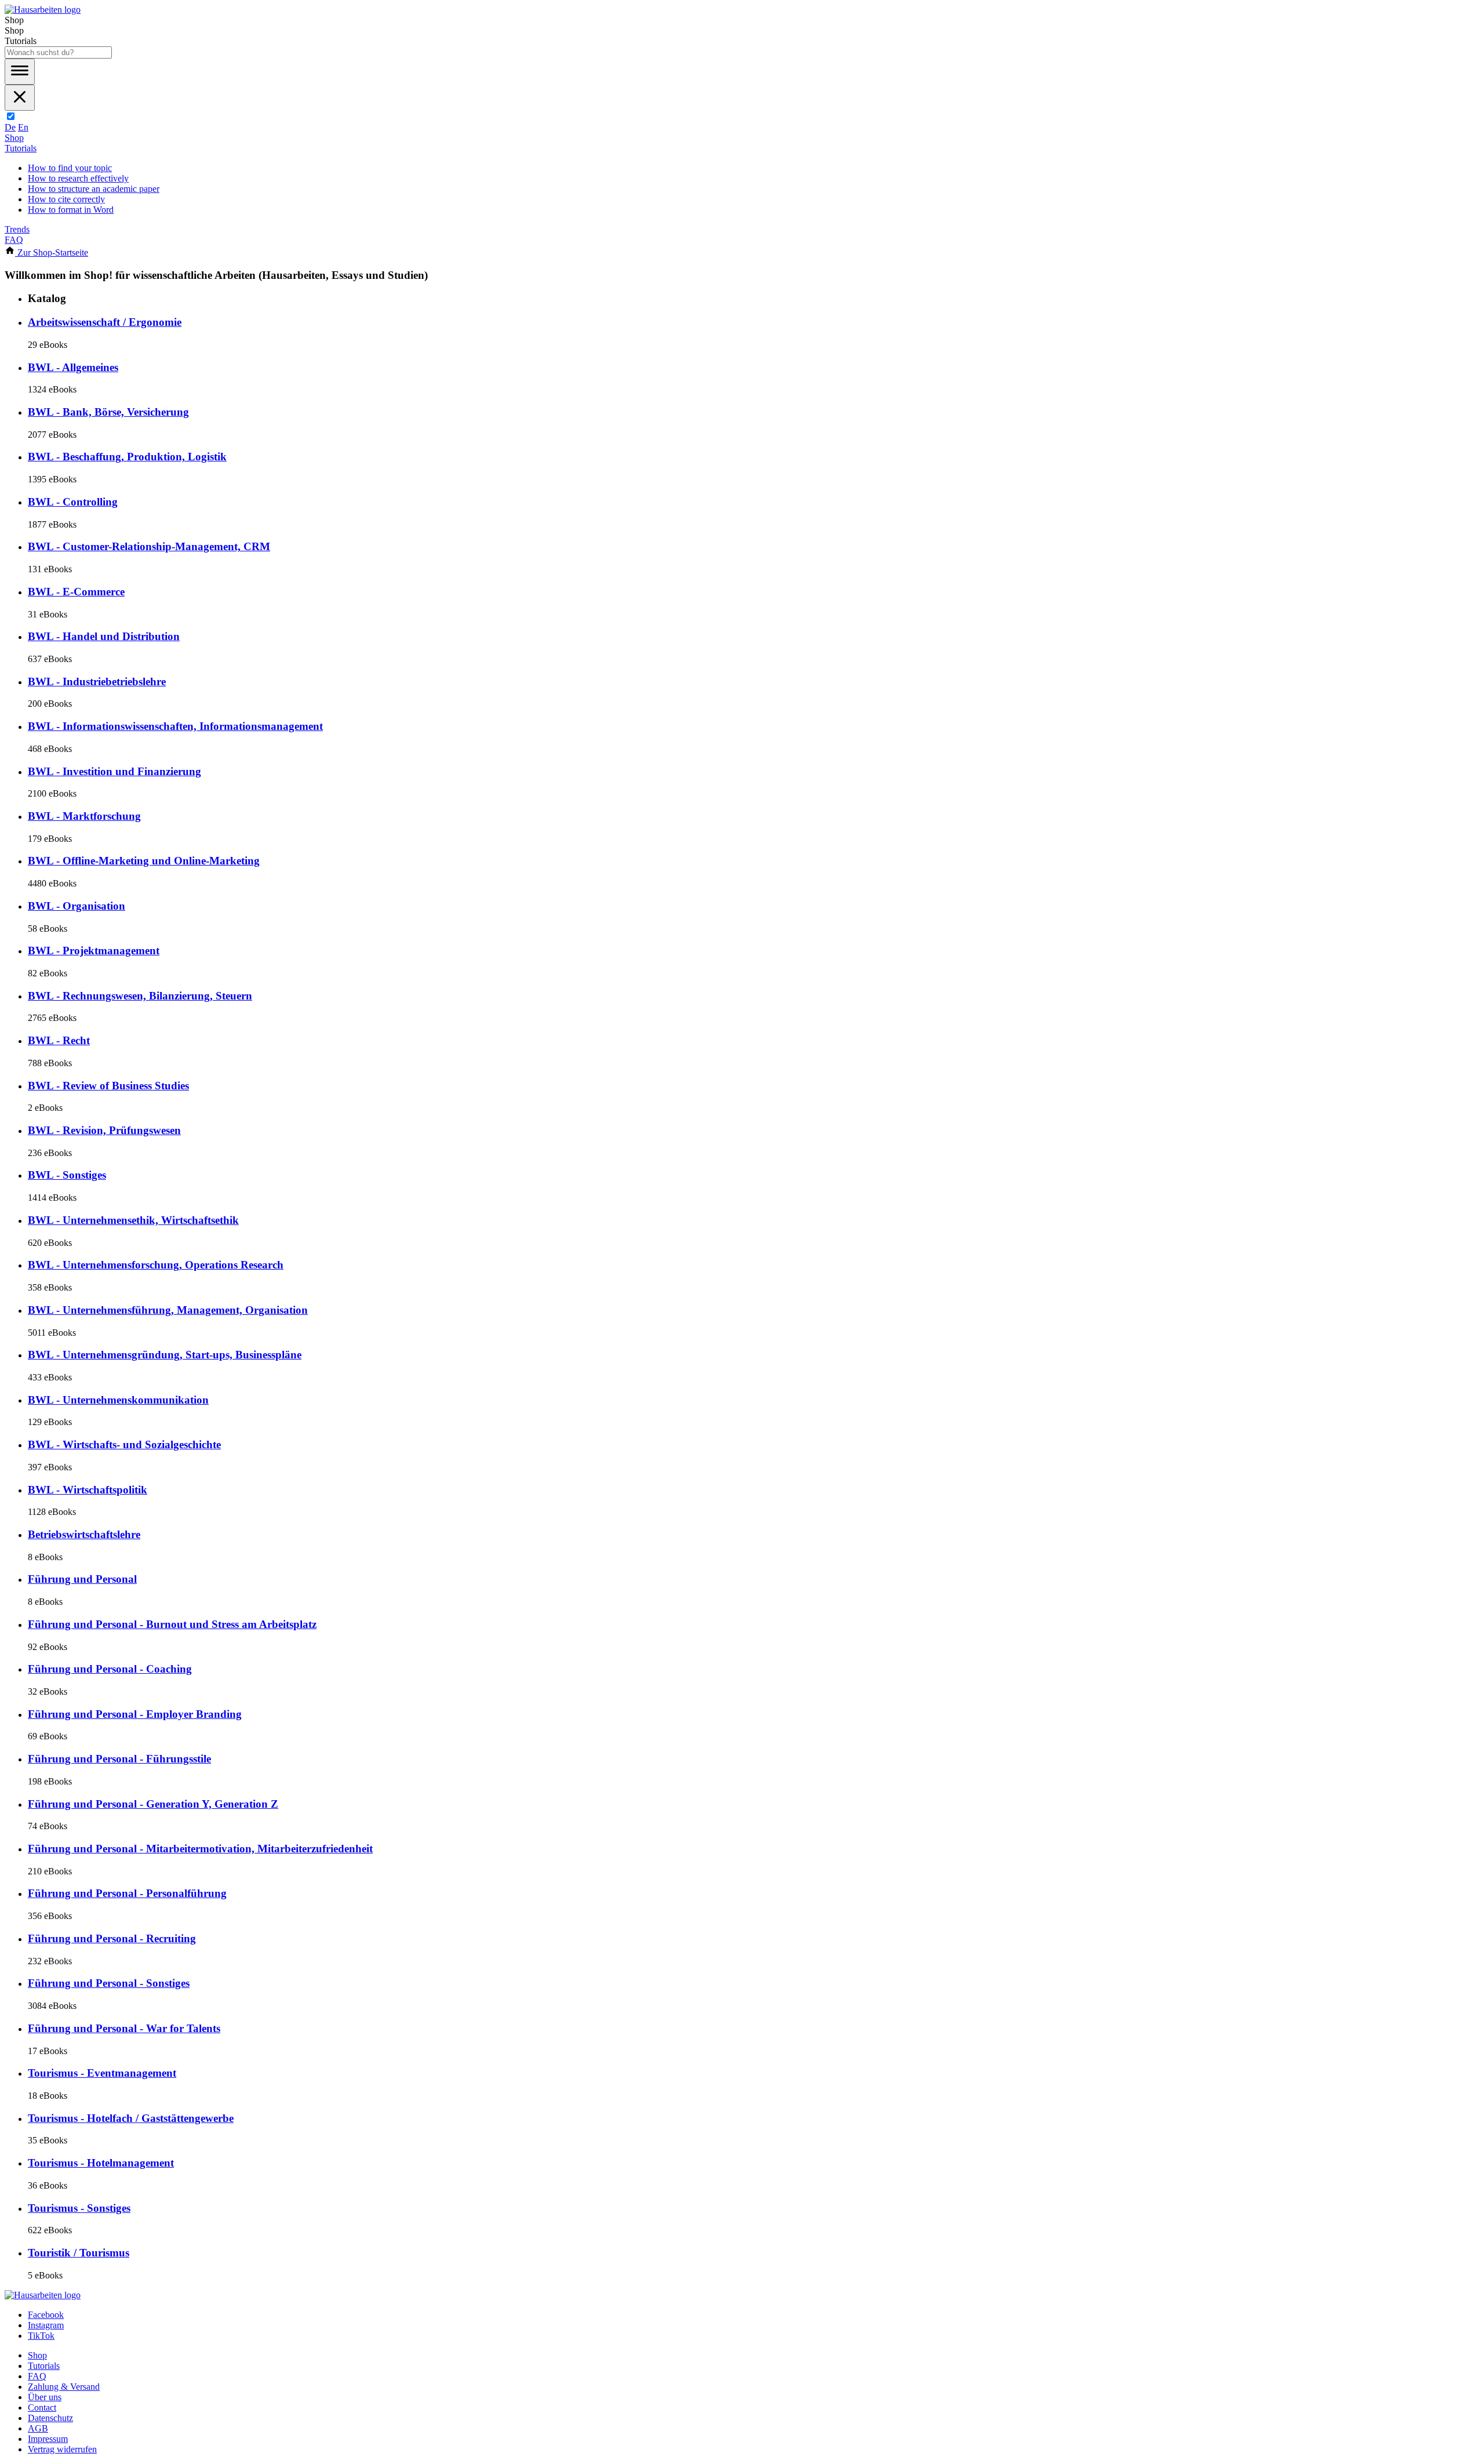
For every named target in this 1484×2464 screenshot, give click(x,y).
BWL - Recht (59, 1040)
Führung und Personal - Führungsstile (119, 1759)
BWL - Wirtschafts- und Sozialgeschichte (124, 1444)
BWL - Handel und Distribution (104, 636)
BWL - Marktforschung (84, 816)
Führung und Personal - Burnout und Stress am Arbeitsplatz (172, 1624)
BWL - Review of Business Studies (108, 1086)
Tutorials (21, 148)
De (10, 127)
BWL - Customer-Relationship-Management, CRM (149, 546)
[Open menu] (20, 72)
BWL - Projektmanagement (94, 951)
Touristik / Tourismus (79, 2253)
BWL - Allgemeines (73, 367)
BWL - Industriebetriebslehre (97, 682)
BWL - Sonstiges (67, 1175)
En (23, 127)
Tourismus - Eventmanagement (102, 2073)
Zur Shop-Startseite (52, 252)
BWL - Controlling (73, 502)
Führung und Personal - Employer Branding (135, 1714)
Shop (14, 138)
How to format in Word (71, 210)
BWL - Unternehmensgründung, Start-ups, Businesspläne (165, 1355)
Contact (42, 2407)
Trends (17, 229)
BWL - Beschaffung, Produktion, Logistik (127, 457)
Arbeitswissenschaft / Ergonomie (105, 322)
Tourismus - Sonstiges (79, 2208)
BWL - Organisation (77, 906)
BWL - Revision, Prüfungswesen (104, 1130)
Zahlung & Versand (64, 2387)
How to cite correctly (66, 199)
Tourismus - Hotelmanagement (101, 2163)
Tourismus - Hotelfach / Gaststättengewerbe (131, 2118)
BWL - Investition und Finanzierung (114, 771)
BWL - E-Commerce (76, 592)
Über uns (45, 2397)
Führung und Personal (82, 1579)
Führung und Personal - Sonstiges (109, 1983)
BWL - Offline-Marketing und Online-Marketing (144, 861)
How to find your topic (70, 168)
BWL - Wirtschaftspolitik (88, 1490)
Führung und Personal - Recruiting (112, 1938)
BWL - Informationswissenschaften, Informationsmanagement (175, 726)
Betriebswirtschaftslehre (84, 1534)
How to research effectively (78, 178)
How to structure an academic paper (94, 189)
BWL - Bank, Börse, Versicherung (108, 412)
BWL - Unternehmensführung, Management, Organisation (168, 1310)
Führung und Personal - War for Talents (124, 2028)
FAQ (14, 240)
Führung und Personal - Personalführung (127, 1893)
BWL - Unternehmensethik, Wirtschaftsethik (133, 1220)
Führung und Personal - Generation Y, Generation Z (153, 1804)
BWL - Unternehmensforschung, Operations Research (156, 1265)
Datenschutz (50, 2418)
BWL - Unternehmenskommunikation (118, 1400)
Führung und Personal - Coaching (110, 1669)
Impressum (48, 2439)
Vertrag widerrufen (62, 2449)
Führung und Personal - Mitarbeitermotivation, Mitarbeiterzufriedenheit (200, 1849)
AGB (38, 2428)
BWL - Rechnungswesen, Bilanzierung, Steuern (140, 996)
